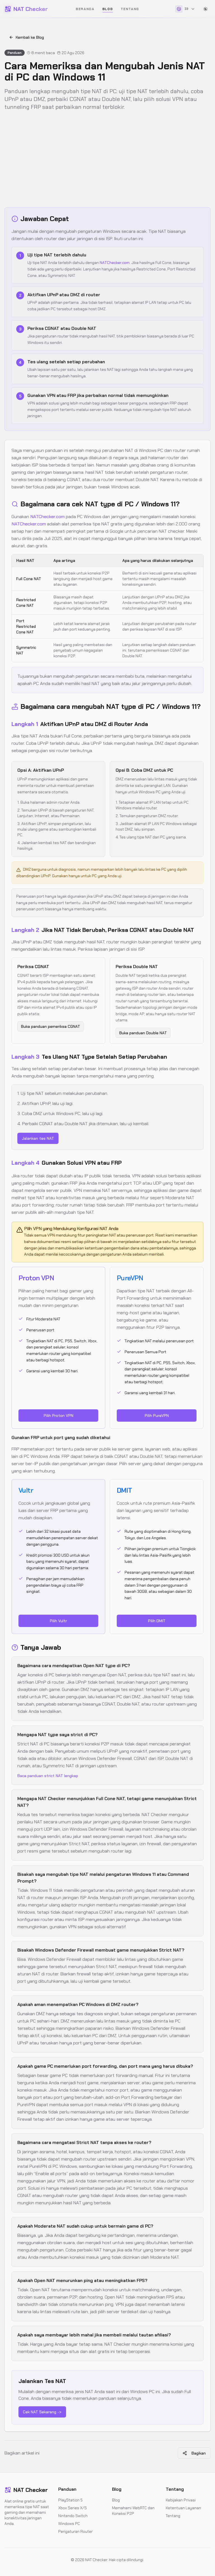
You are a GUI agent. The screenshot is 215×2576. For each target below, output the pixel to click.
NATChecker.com (115, 263)
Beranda (85, 9)
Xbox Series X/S (73, 2508)
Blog (108, 9)
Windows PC (69, 2524)
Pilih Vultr (58, 1621)
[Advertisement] (107, 159)
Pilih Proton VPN (59, 1415)
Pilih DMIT (157, 1621)
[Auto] (205, 9)
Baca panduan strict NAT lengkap (48, 1776)
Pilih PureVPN (157, 1415)
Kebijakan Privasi (181, 2500)
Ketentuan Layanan (183, 2508)
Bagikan (199, 2453)
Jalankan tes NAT (38, 1138)
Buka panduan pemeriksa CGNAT (51, 1026)
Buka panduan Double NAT (143, 1033)
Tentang (130, 9)
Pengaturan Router (75, 2531)
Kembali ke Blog (30, 37)
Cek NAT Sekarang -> (42, 2412)
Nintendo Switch (73, 2516)
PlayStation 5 (70, 2500)
